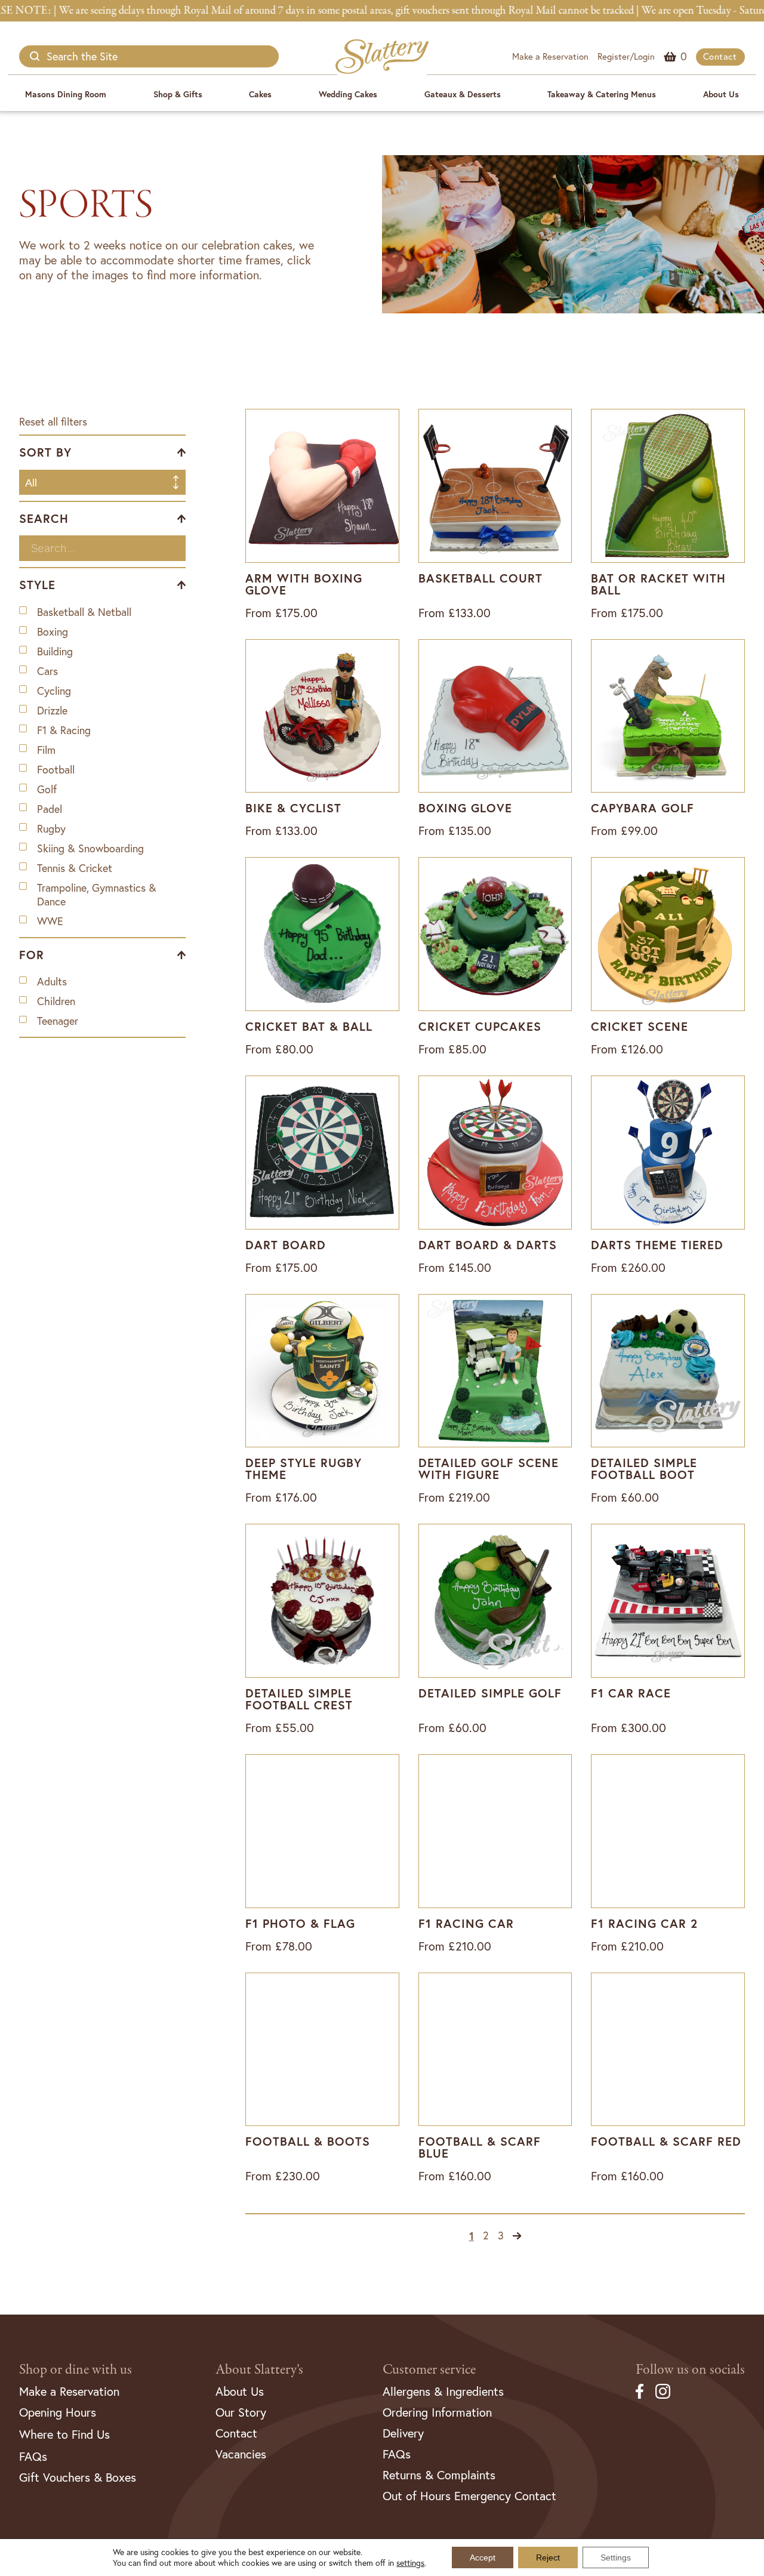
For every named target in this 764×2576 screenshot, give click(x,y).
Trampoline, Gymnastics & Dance (97, 895)
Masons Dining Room (66, 94)
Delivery (403, 2433)
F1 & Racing (64, 730)
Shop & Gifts (178, 94)
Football (56, 770)
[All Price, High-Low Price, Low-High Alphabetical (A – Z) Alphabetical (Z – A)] (102, 479)
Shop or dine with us (76, 2370)
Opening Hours (58, 2412)
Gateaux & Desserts (463, 94)
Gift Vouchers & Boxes (78, 2477)
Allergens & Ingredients (443, 2391)
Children (56, 1001)
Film (46, 750)
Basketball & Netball (84, 612)
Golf (47, 789)
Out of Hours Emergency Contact (469, 2496)
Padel (50, 809)
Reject (548, 2557)
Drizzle (52, 711)
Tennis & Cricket (75, 868)
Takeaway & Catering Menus (602, 94)
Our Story (241, 2412)
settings (410, 2563)
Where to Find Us (64, 2434)
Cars (47, 671)
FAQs (33, 2456)
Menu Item (684, 56)
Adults (52, 982)
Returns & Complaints (439, 2475)
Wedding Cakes (348, 94)
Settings (616, 2557)
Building (55, 651)
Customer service (429, 2370)
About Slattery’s (259, 2370)
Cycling (54, 691)
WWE (50, 921)
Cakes (260, 94)
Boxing (53, 632)
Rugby (51, 829)
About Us (721, 94)
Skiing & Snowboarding (90, 848)
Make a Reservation (550, 56)
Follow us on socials (690, 2370)
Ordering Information (437, 2412)
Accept (483, 2557)
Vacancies (241, 2454)
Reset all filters (53, 422)
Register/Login (626, 56)
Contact (720, 56)
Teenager (58, 1021)
